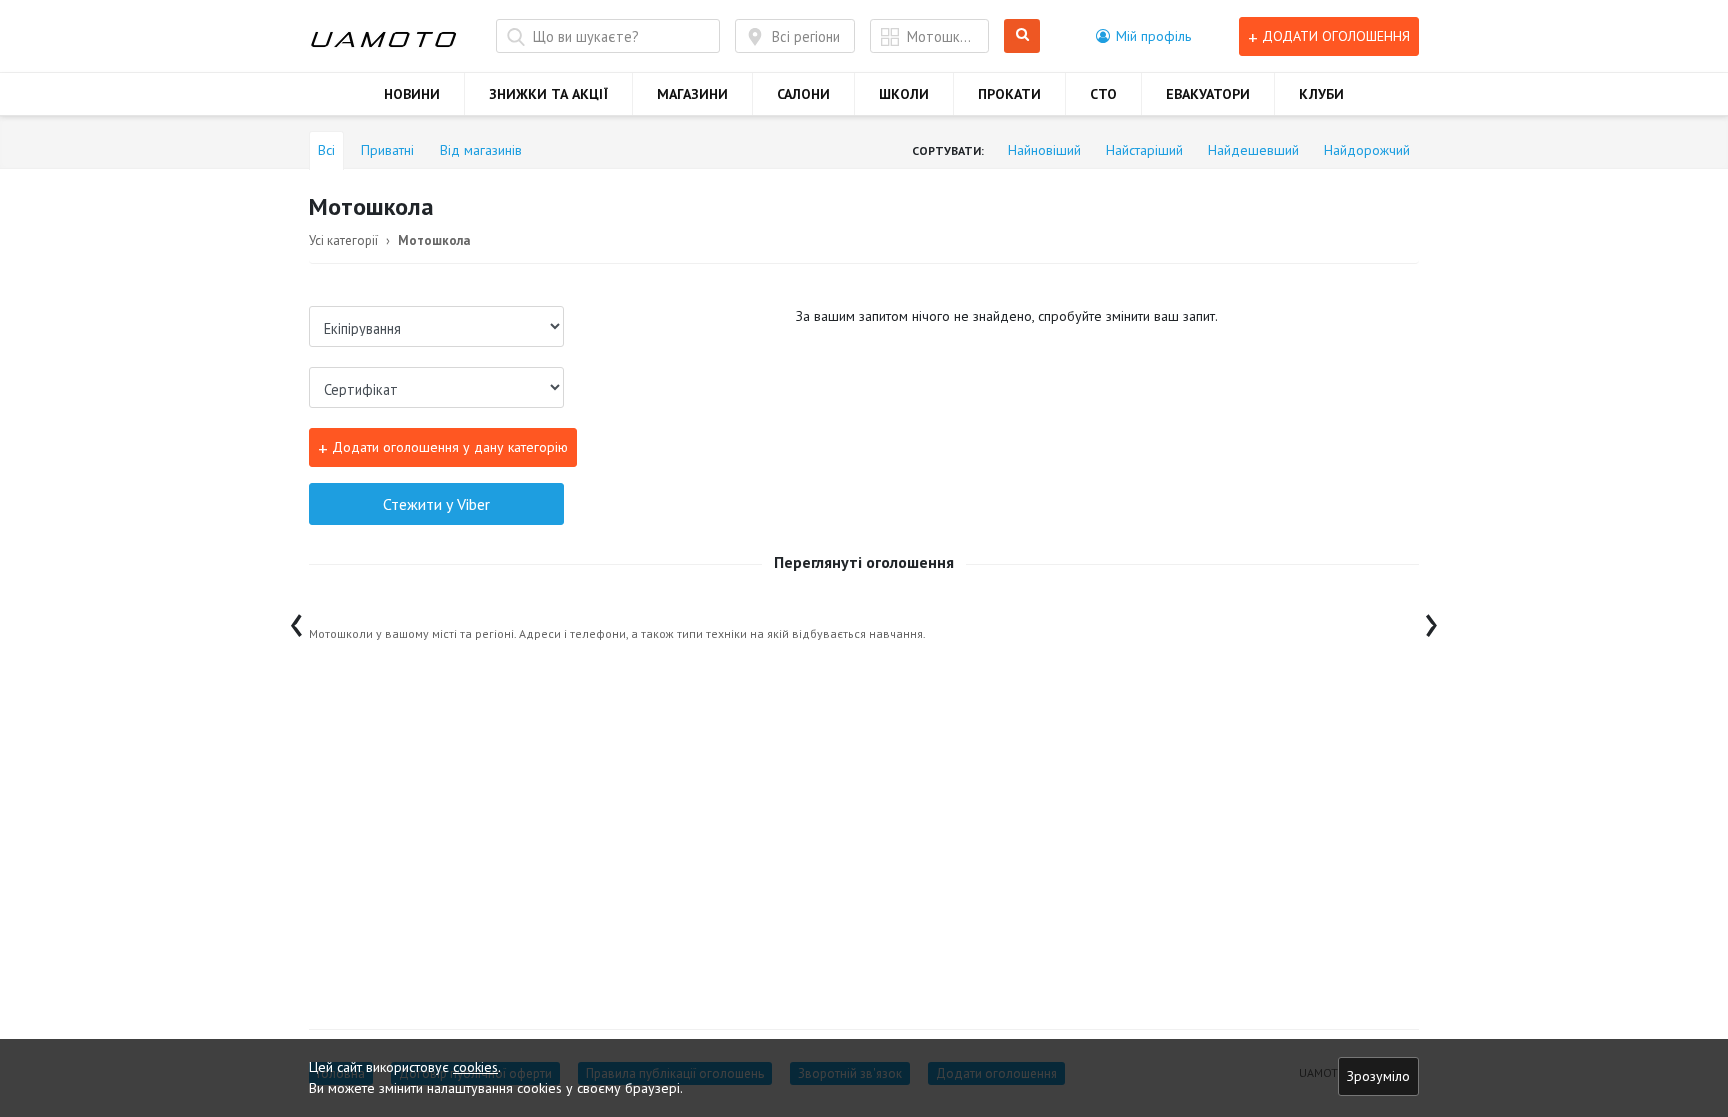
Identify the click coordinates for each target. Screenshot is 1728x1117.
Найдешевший (1253, 150)
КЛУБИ (1321, 94)
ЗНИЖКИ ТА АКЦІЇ (548, 94)
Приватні (387, 150)
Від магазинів (481, 150)
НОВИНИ (412, 94)
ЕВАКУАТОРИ (1208, 94)
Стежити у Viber (436, 504)
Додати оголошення (1329, 36)
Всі (326, 150)
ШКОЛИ (904, 94)
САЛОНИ (803, 94)
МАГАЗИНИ (692, 94)
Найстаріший (1144, 150)
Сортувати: (948, 150)
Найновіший (1044, 150)
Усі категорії (343, 240)
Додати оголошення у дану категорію (443, 447)
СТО (1103, 94)
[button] (1143, 36)
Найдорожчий (1367, 150)
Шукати (1025, 36)
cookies (475, 1067)
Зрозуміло (1378, 1076)
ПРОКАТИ (1009, 94)
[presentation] (296, 620)
